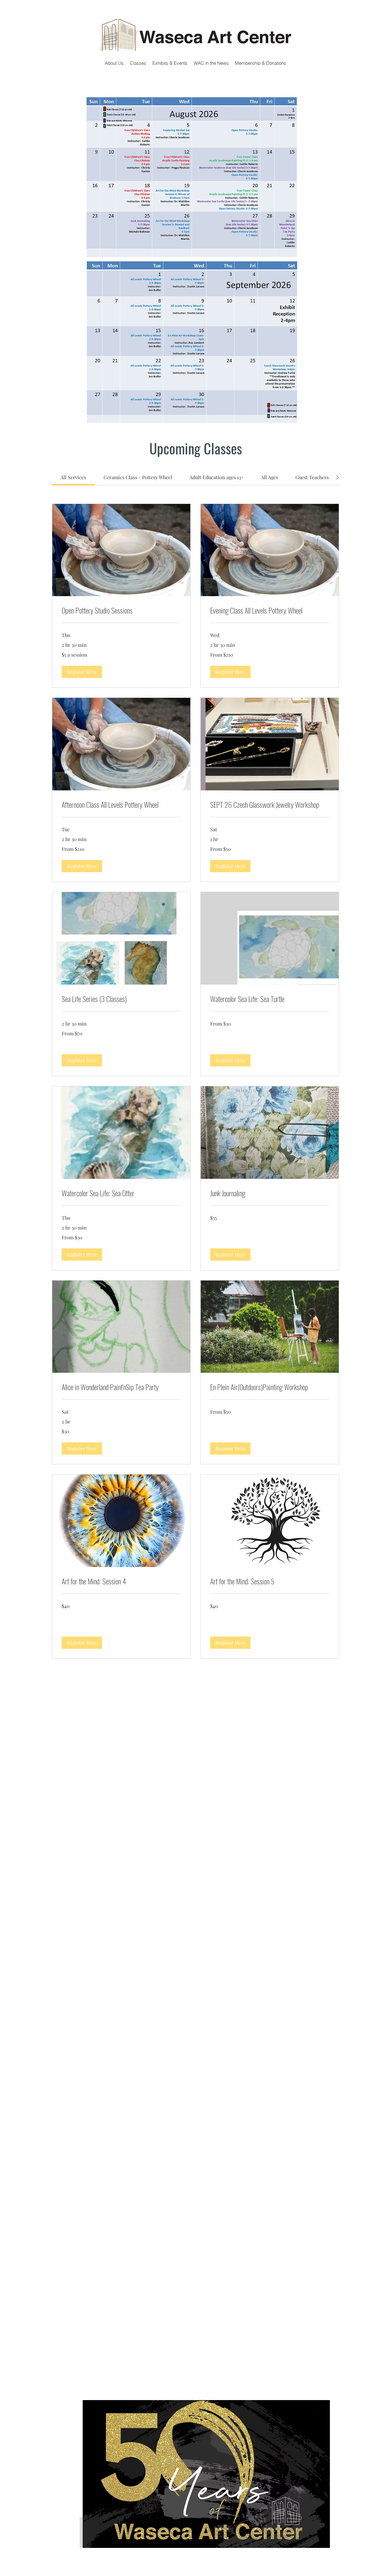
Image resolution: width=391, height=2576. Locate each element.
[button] (82, 672)
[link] (73, 477)
